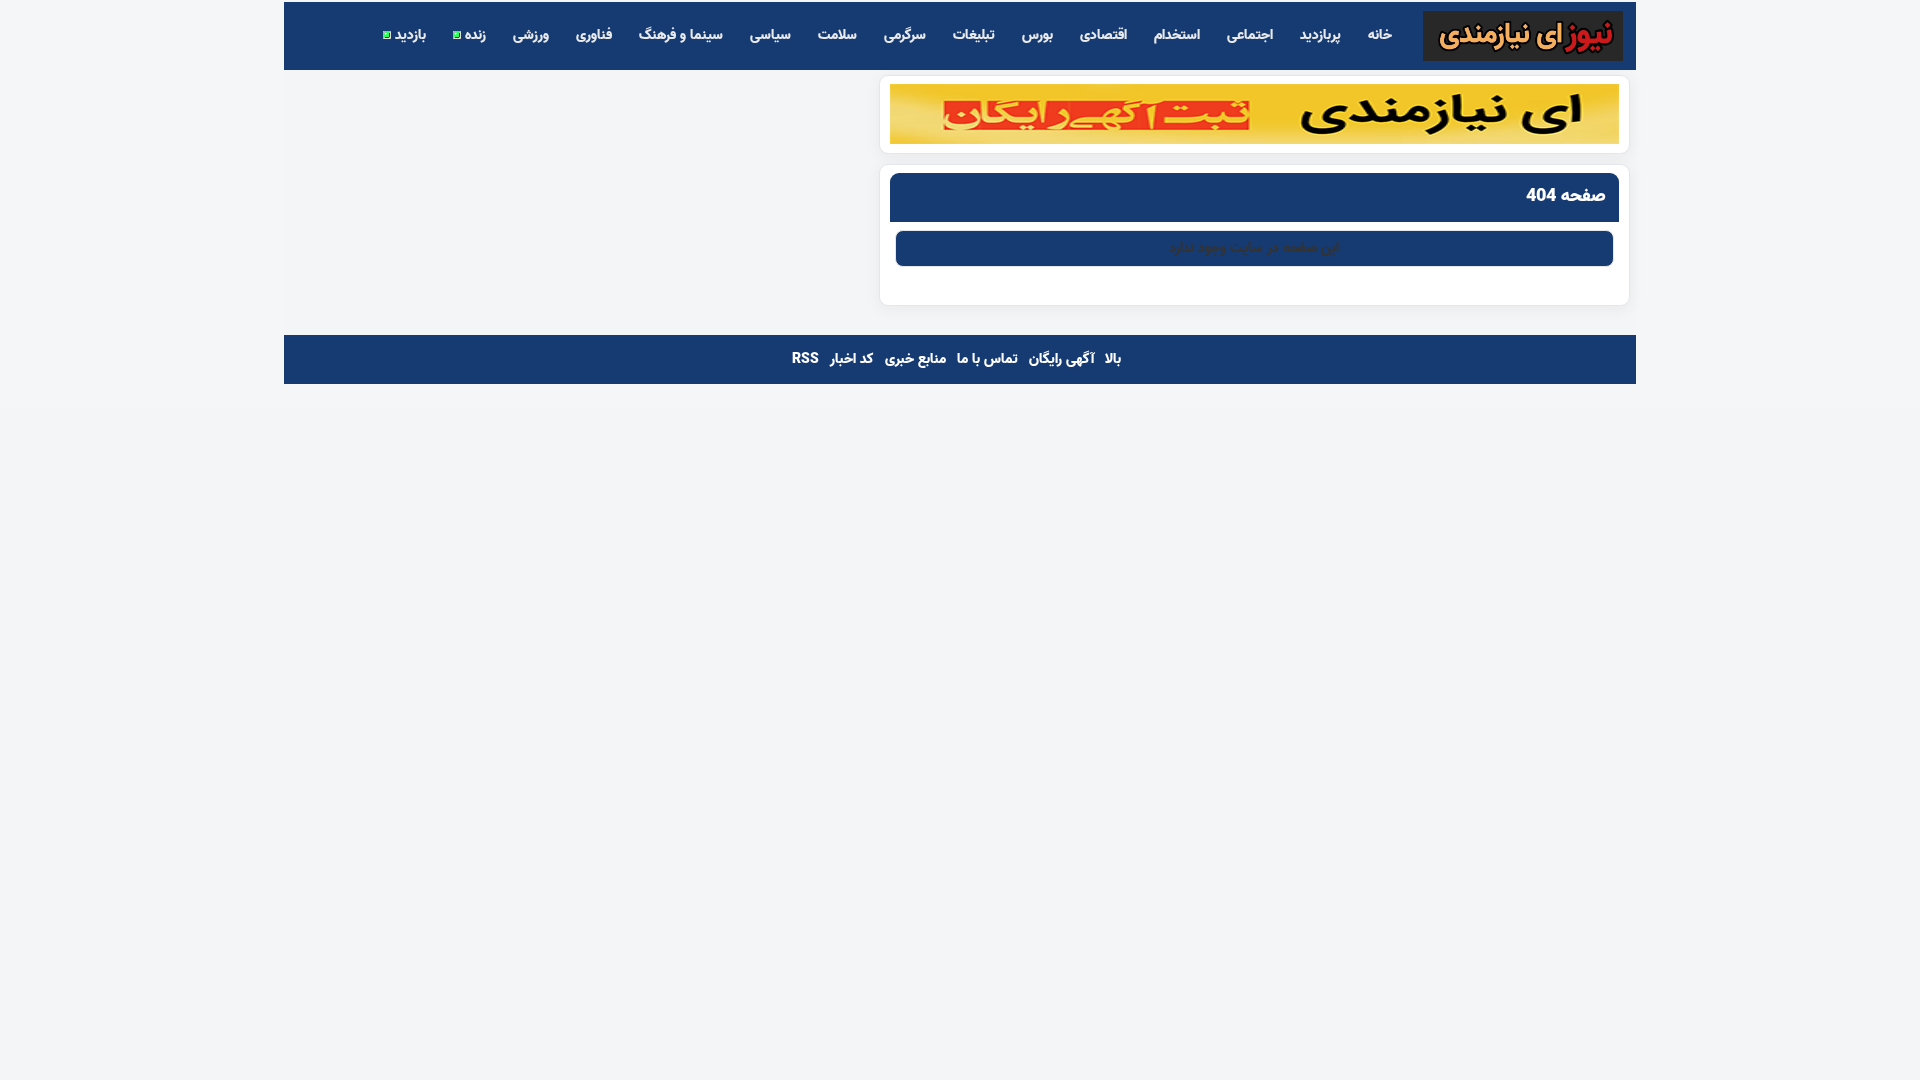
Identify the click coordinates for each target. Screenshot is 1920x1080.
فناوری (594, 35)
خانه (1380, 35)
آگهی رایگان (1061, 359)
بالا (1113, 359)
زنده (473, 35)
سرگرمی (905, 35)
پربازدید (1320, 35)
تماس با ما (987, 359)
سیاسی (770, 35)
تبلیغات (974, 35)
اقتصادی (1103, 35)
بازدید (408, 35)
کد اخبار (852, 359)
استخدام (1177, 35)
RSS (805, 359)
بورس (1037, 35)
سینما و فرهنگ (681, 35)
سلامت (837, 35)
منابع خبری (915, 359)
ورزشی (531, 35)
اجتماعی (1250, 35)
